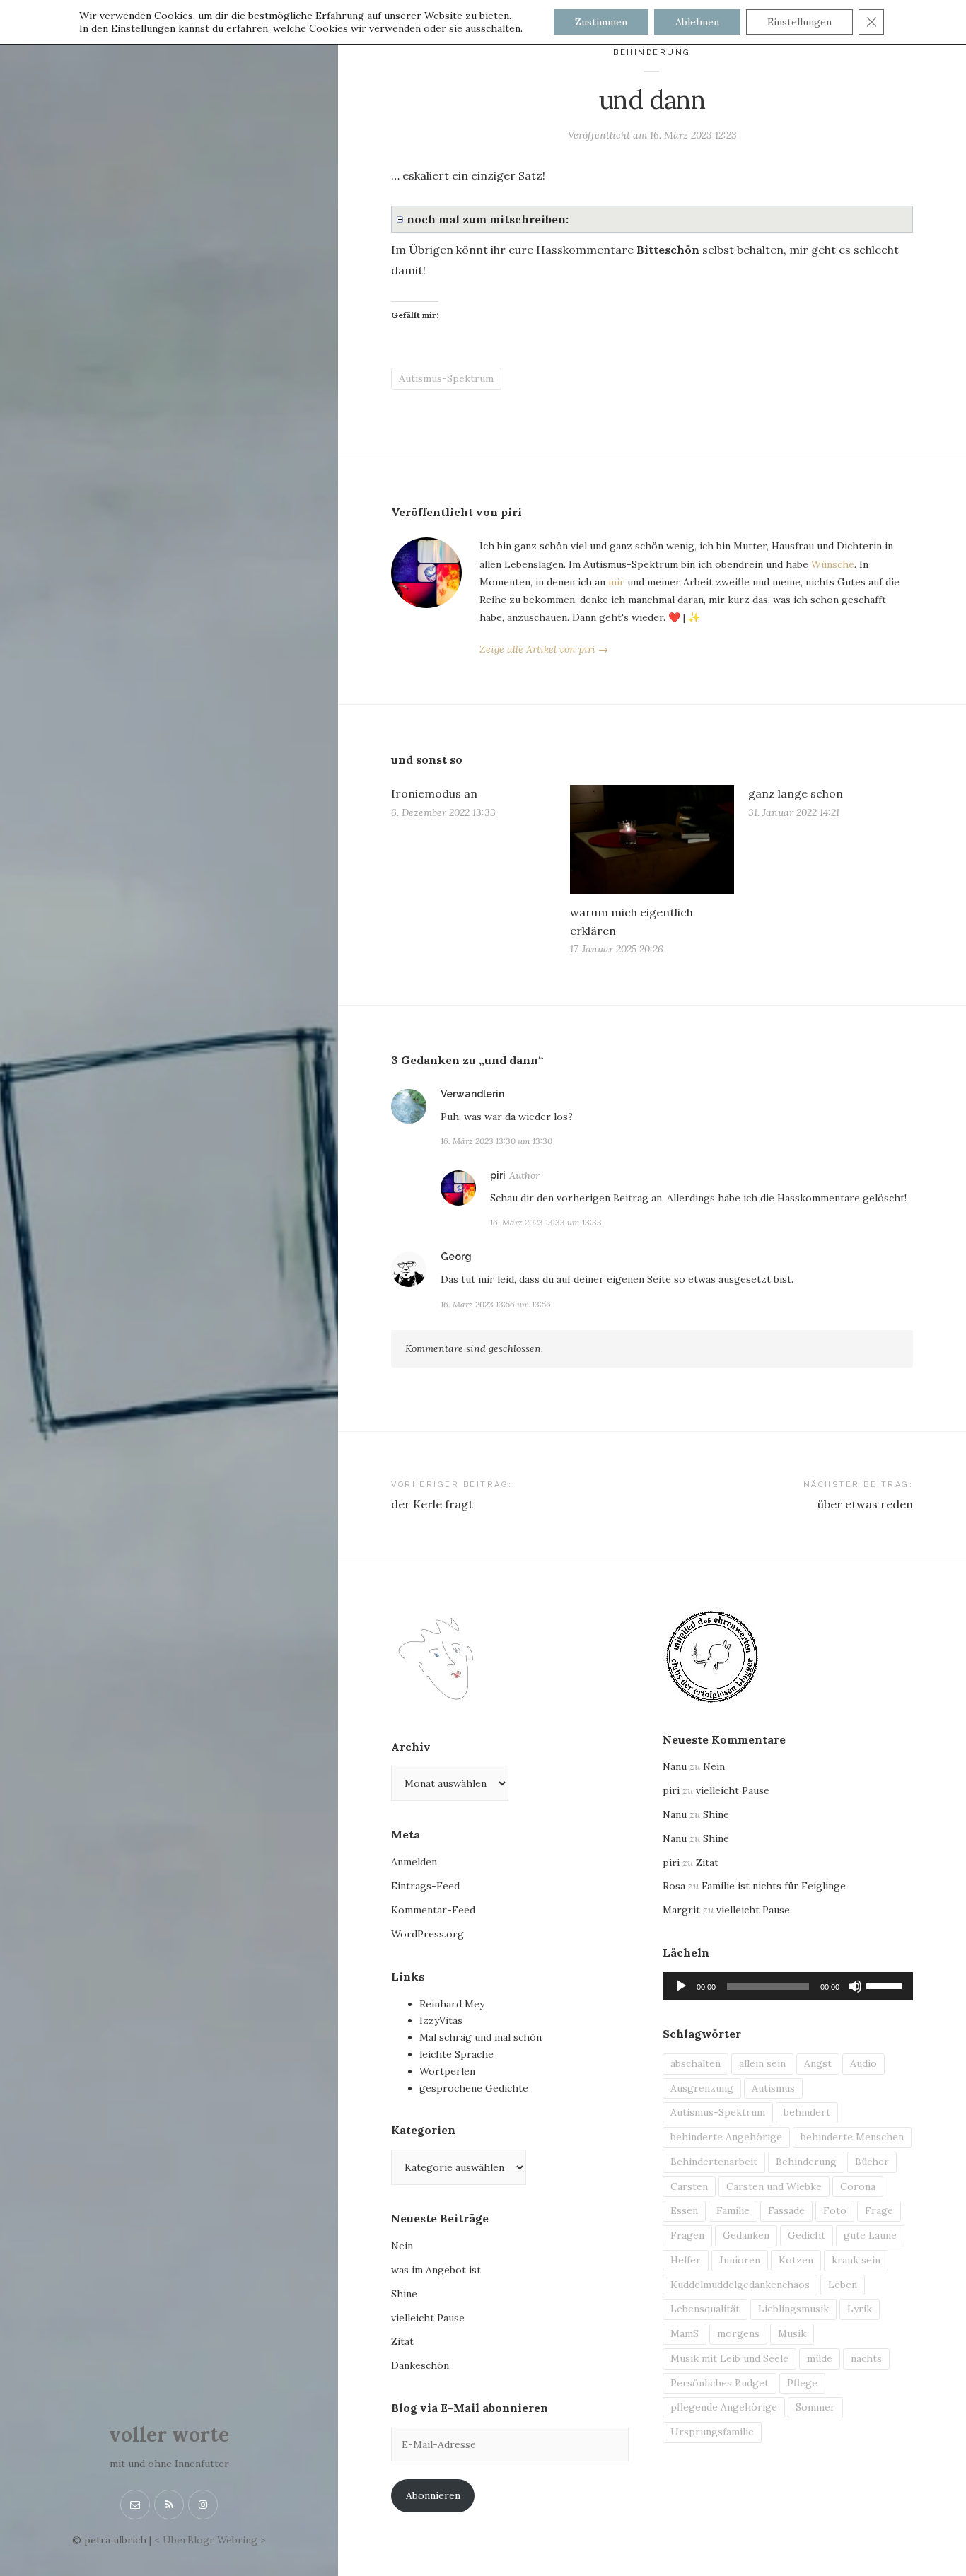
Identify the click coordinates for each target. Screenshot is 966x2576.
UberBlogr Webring (210, 2540)
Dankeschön (420, 2365)
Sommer (815, 2407)
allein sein (762, 2063)
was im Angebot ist (436, 2270)
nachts (866, 2358)
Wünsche (833, 564)
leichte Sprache (456, 2054)
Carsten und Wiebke (774, 2186)
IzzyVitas (441, 2020)
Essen (684, 2210)
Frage (879, 2210)
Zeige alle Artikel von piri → (544, 649)
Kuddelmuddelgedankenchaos (740, 2285)
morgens (738, 2333)
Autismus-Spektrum (446, 378)
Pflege (802, 2383)
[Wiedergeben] (681, 1986)
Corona (858, 2186)
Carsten (689, 2186)
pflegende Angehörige (724, 2407)
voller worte (169, 2435)
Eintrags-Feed (425, 1886)
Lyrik (860, 2309)
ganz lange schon (796, 793)
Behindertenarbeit (714, 2162)
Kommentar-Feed (433, 1910)
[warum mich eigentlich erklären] (652, 839)
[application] (788, 1986)
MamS (685, 2333)
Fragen (687, 2235)
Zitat (402, 2341)
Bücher (872, 2162)
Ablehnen (697, 22)
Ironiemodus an (434, 793)
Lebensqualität (705, 2309)
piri (498, 1175)
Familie (733, 2210)
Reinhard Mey (452, 2004)
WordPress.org (427, 1934)
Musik (792, 2333)
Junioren (740, 2260)
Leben (843, 2285)
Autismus (773, 2088)
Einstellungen (143, 28)
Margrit (681, 1910)
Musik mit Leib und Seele (729, 2358)
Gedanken (746, 2235)
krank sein (856, 2260)
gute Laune (870, 2235)
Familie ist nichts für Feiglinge (774, 1886)
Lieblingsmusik (793, 2309)
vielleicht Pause (428, 2318)
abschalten (696, 2063)
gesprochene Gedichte (474, 2088)
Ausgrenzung (702, 2088)
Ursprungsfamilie (712, 2432)
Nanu (675, 1766)
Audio (863, 2063)
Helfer (686, 2260)
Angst (818, 2063)
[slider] (886, 1985)
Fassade (786, 2210)
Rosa (674, 1886)
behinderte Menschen (852, 2137)
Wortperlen (447, 2071)
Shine (404, 2294)
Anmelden (414, 1862)
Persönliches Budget (720, 2383)
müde (820, 2358)
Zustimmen (601, 22)
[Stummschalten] (855, 1986)
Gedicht (807, 2235)
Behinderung (652, 53)
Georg (456, 1257)
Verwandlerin (472, 1094)
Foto (835, 2210)
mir (616, 582)
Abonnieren (433, 2495)
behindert (807, 2112)
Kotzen (796, 2260)
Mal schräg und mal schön (481, 2037)
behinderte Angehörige (726, 2137)
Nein (402, 2246)
